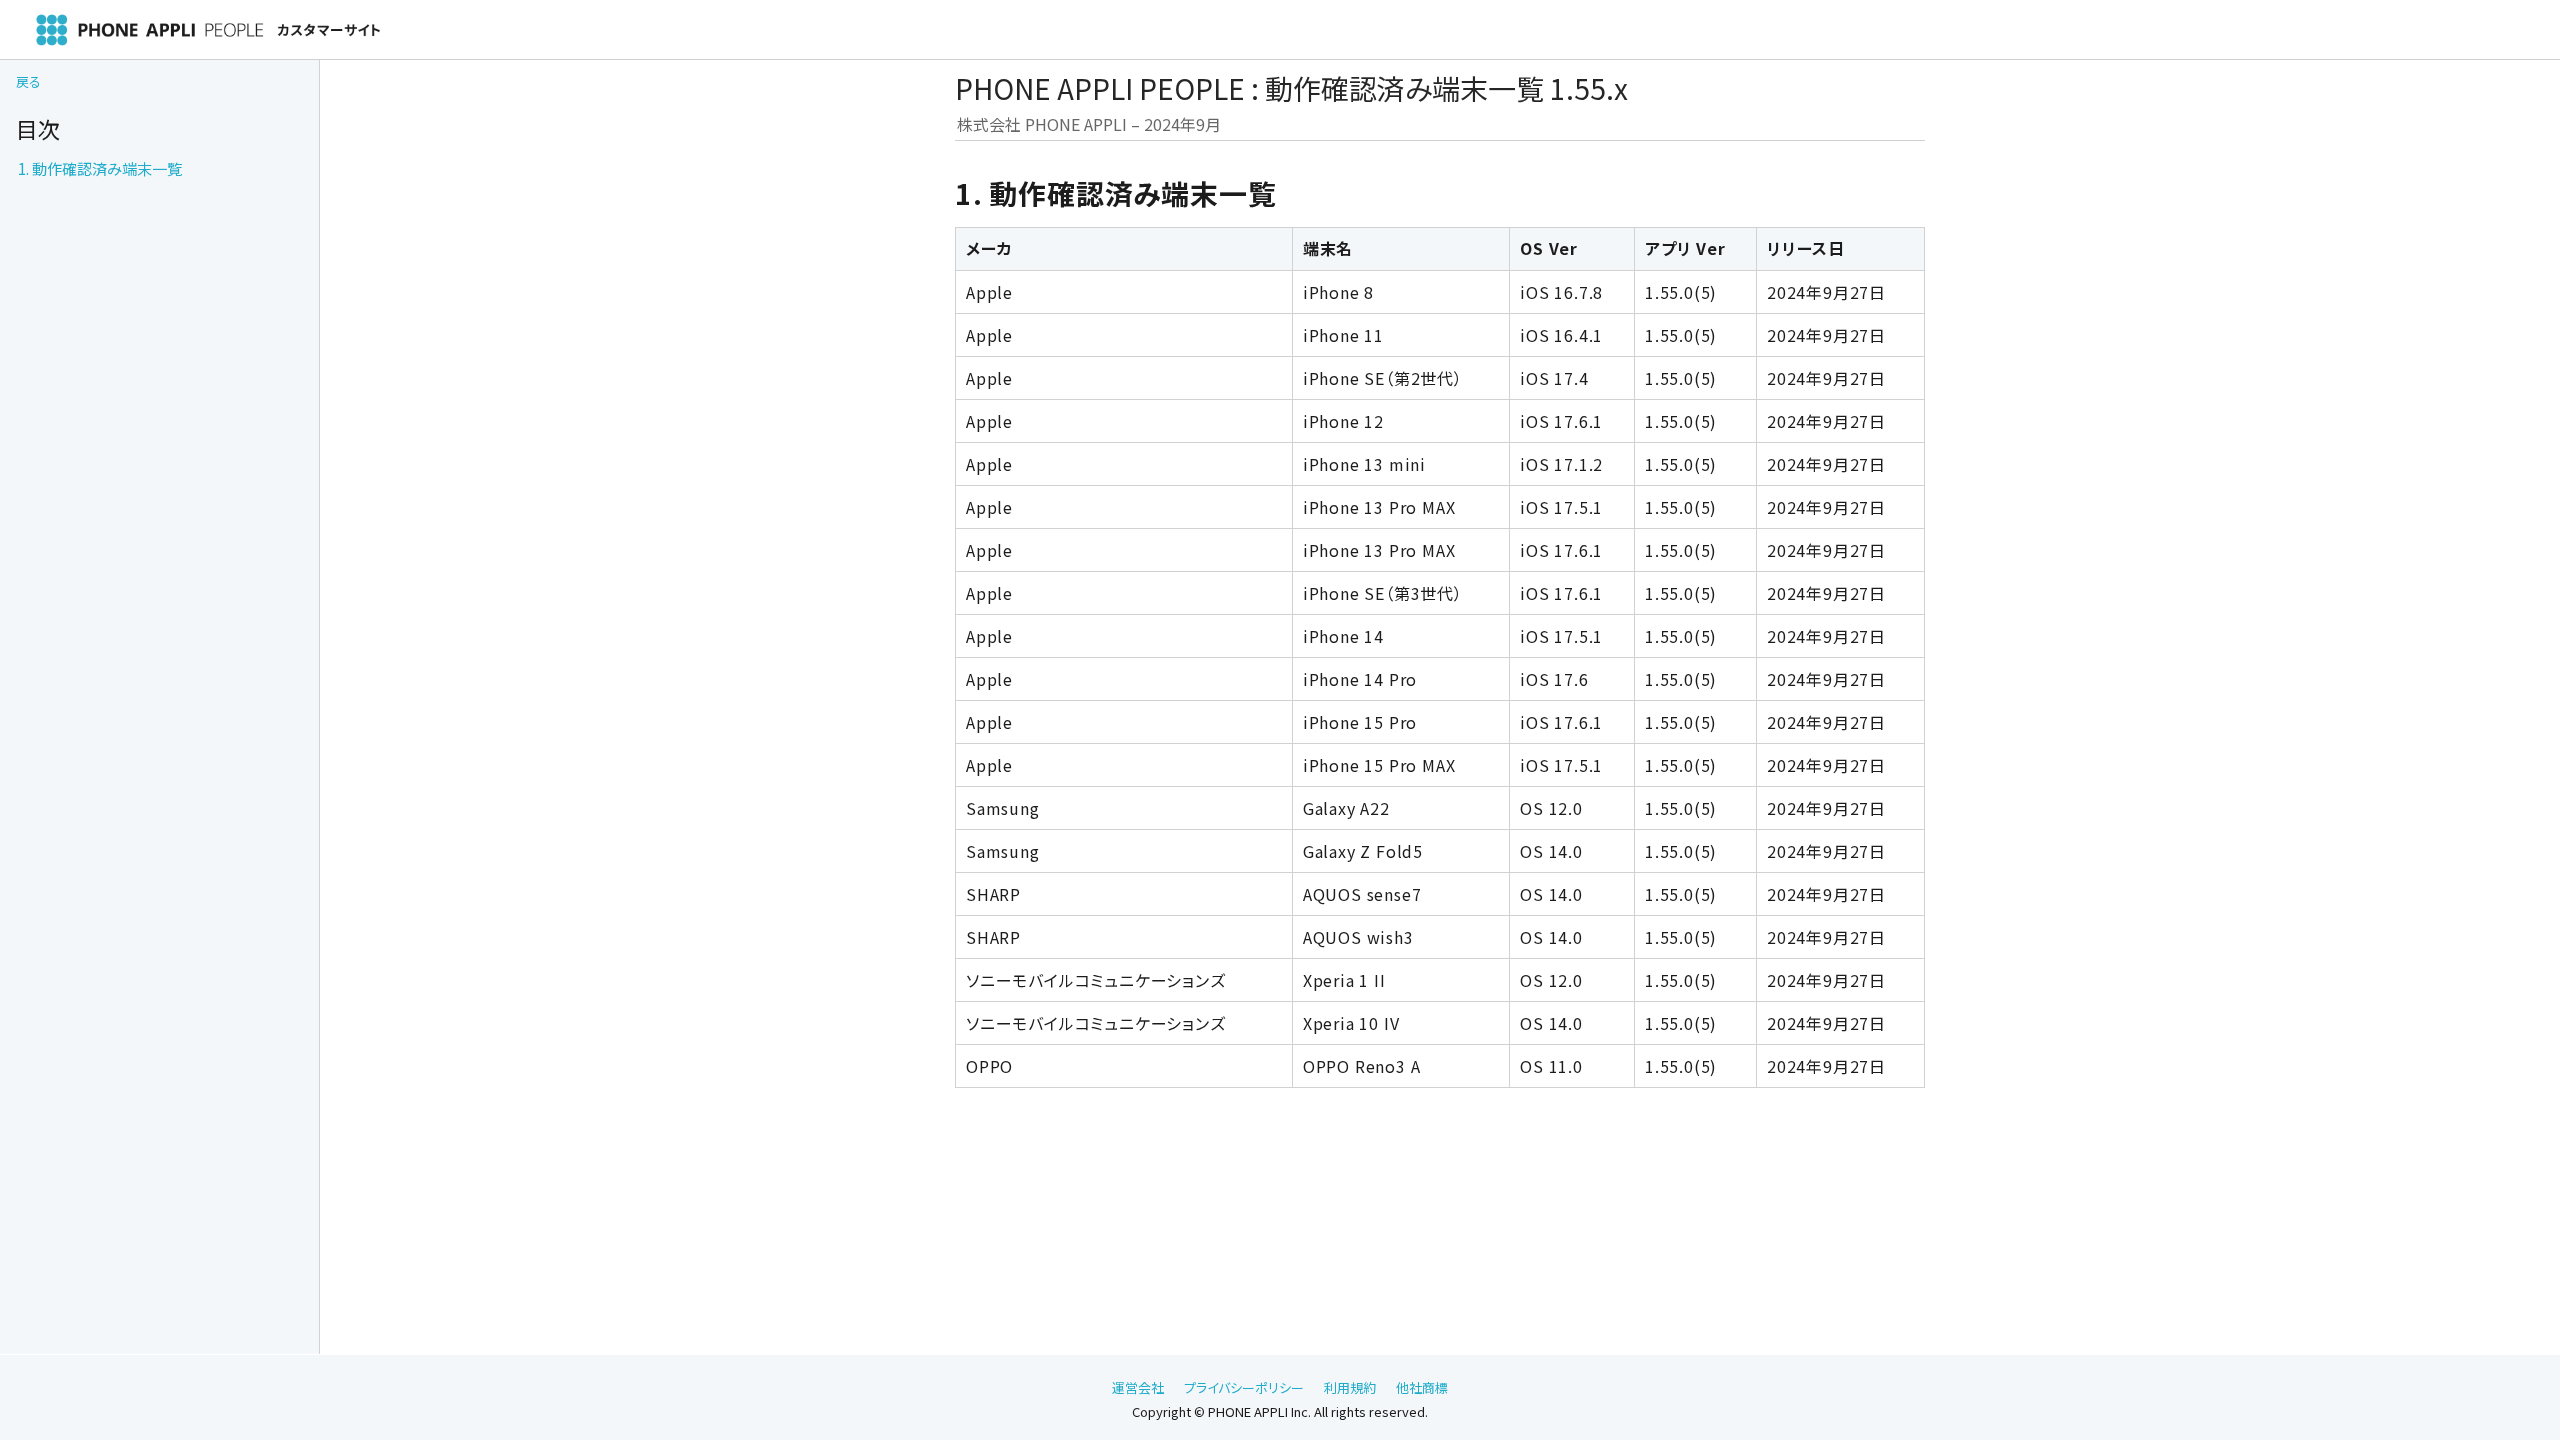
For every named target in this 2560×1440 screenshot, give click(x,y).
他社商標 (1422, 1387)
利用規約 (1350, 1387)
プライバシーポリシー (1244, 1387)
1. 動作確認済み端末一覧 (100, 168)
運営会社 (1138, 1387)
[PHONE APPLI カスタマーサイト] (256, 30)
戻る (28, 81)
